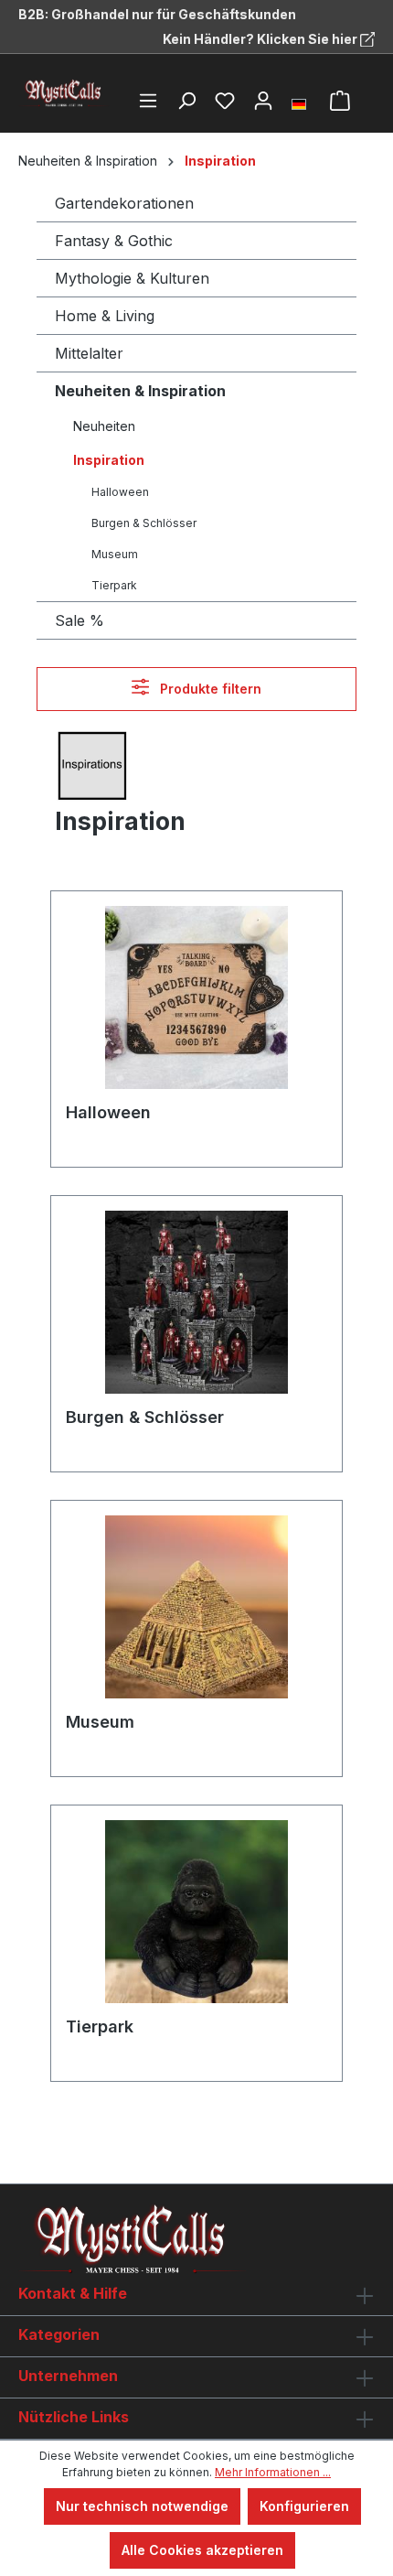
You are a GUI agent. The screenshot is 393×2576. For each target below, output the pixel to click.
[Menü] (148, 101)
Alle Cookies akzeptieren (202, 2550)
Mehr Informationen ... (273, 2472)
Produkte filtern (209, 689)
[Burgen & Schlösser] (196, 1302)
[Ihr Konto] (263, 101)
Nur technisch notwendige (142, 2506)
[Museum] (196, 1607)
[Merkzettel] (225, 101)
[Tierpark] (196, 1912)
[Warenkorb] (340, 101)
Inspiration (109, 460)
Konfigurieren (304, 2506)
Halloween (120, 492)
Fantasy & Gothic (114, 241)
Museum (115, 554)
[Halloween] (196, 997)
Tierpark (114, 585)
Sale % (80, 620)
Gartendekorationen (124, 203)
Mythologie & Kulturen (132, 278)
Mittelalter (89, 353)
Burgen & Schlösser (144, 523)
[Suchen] (186, 101)
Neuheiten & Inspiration (140, 391)
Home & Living (105, 316)
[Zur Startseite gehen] (64, 93)
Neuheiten (104, 426)
